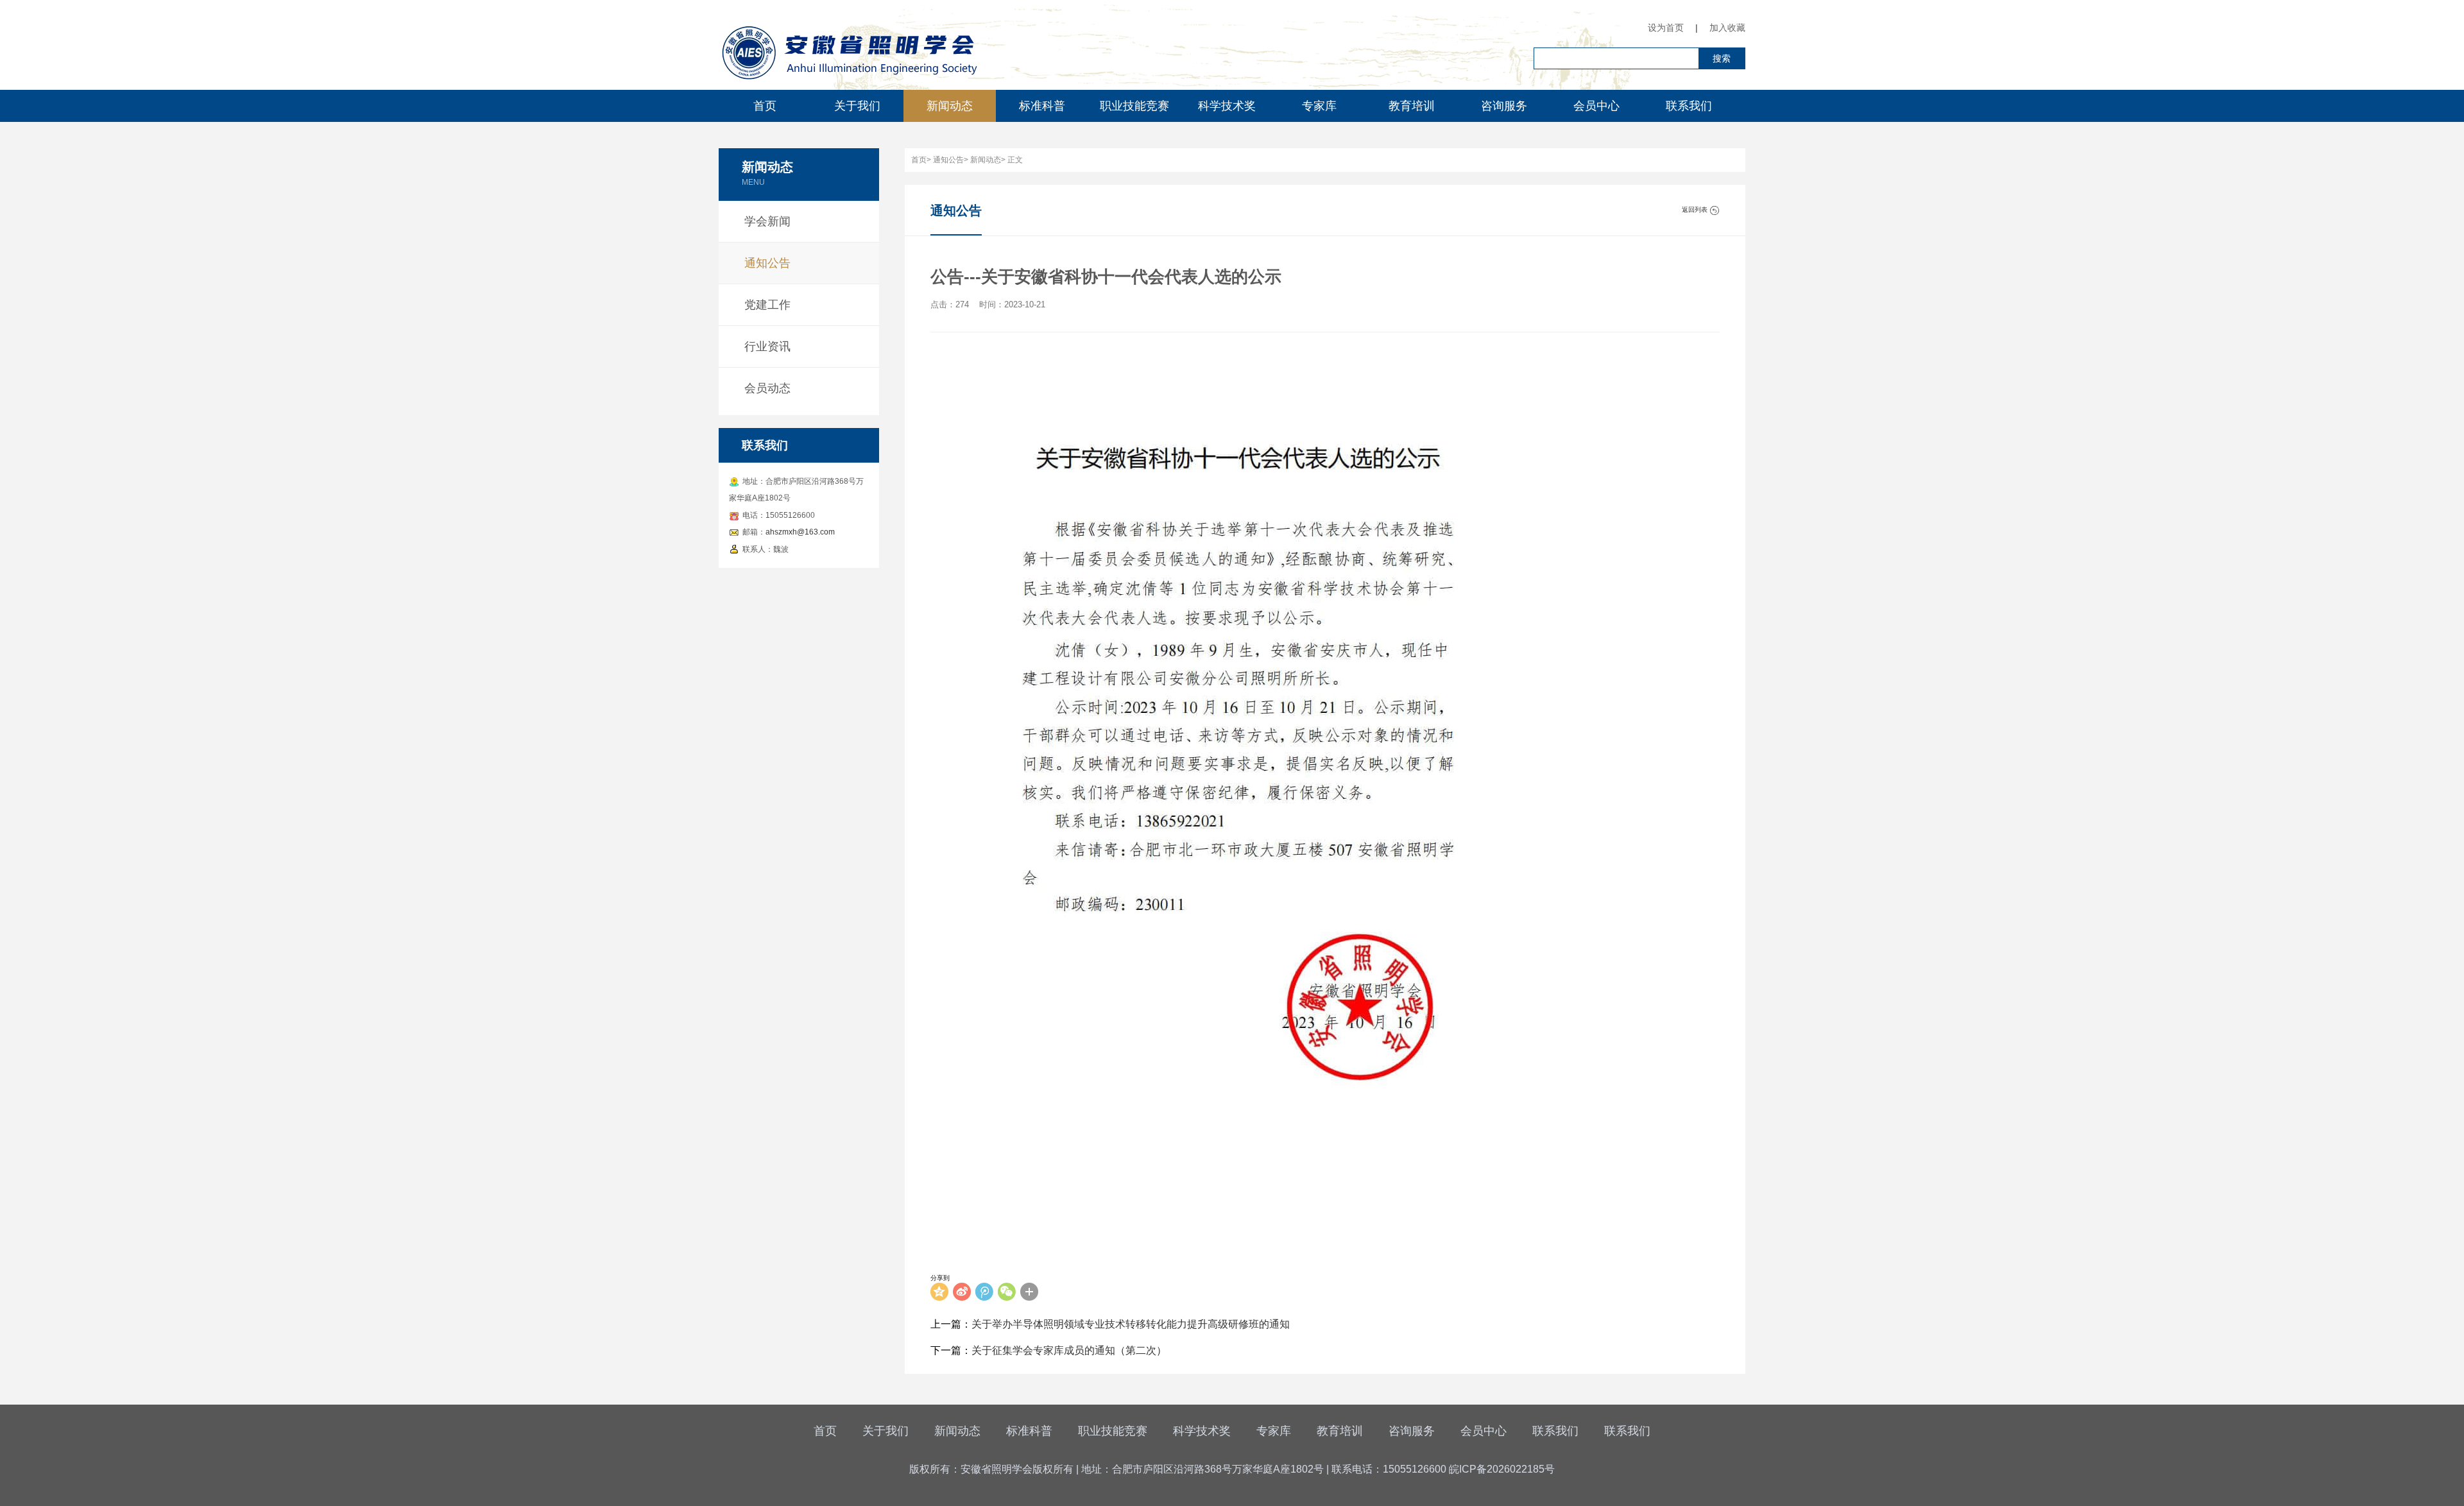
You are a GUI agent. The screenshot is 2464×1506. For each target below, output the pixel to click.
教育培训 (1412, 106)
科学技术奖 (1227, 106)
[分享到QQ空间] (939, 1292)
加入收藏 (1727, 28)
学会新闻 (767, 221)
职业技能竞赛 (1134, 106)
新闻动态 (950, 106)
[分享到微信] (1007, 1292)
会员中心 (1596, 106)
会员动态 (767, 388)
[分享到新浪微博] (962, 1292)
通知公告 (767, 263)
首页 (765, 106)
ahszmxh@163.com (800, 532)
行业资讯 (767, 347)
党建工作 (767, 305)
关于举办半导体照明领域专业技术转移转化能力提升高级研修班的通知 (1131, 1324)
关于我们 (857, 106)
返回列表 (1696, 210)
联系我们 (1689, 106)
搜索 (1722, 58)
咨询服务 (1504, 106)
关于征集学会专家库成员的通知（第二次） (1069, 1350)
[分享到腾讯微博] (984, 1292)
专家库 (1319, 106)
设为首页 (1666, 28)
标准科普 (1042, 106)
